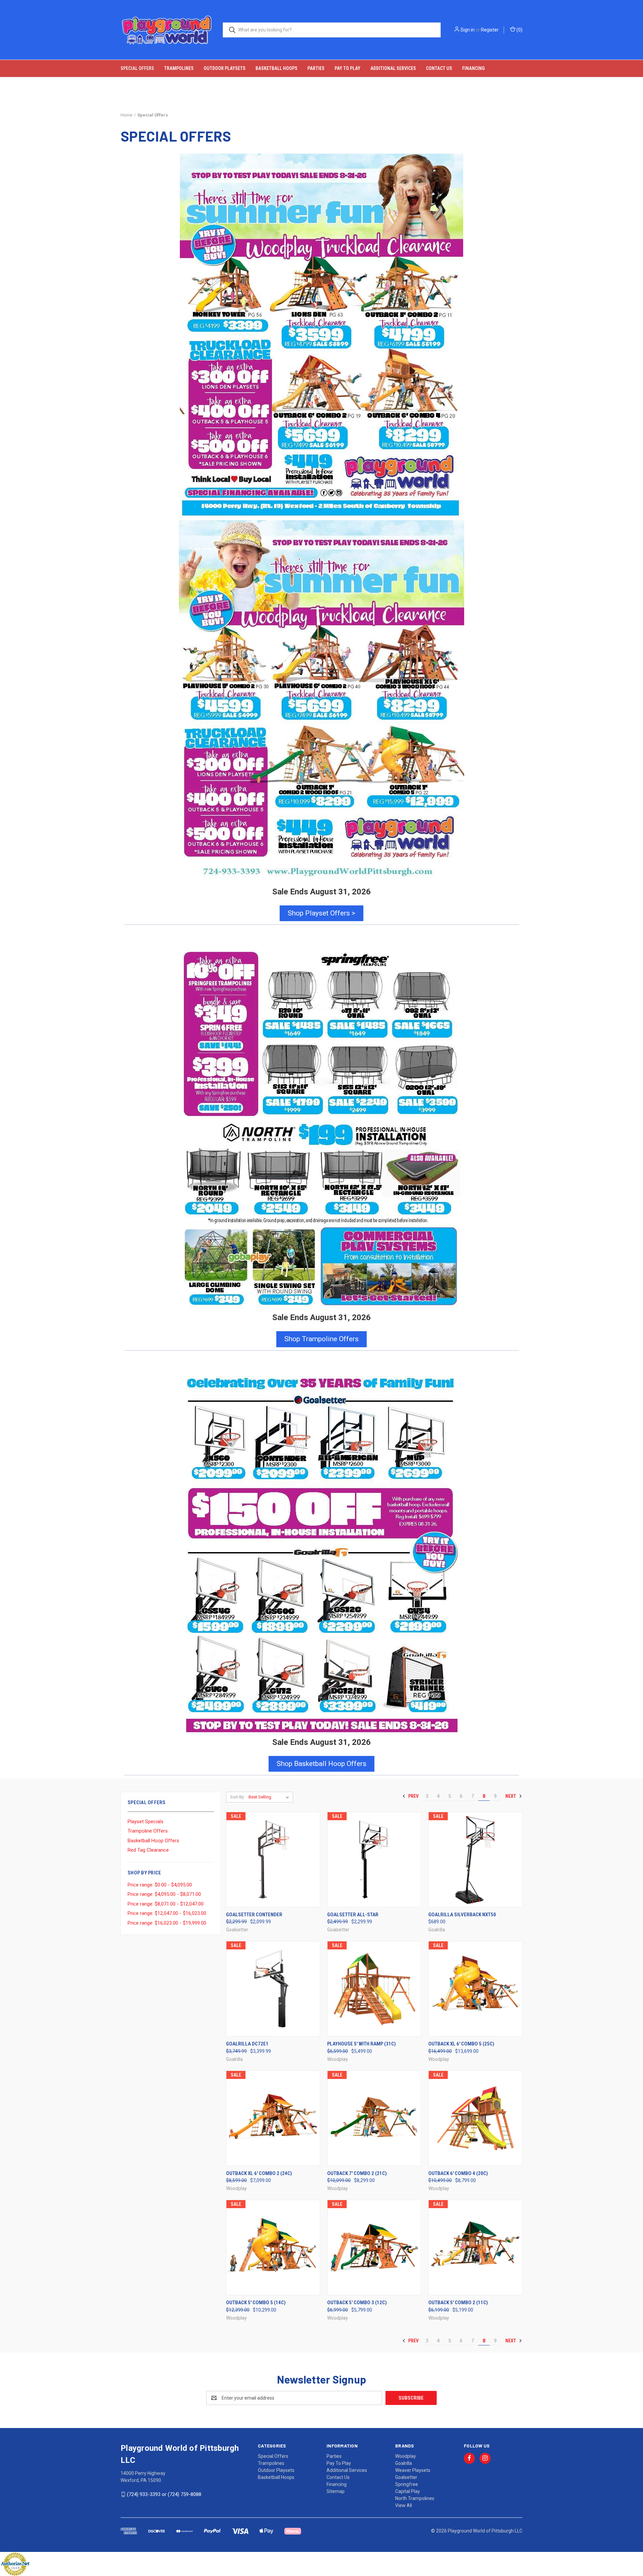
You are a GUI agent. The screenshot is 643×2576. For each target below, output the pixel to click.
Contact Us (439, 68)
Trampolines (179, 68)
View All (404, 2505)
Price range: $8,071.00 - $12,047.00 (166, 1904)
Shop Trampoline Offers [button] (321, 1339)
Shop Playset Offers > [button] (321, 913)
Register (490, 30)
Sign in (468, 30)
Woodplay (406, 2456)
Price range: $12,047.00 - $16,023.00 (167, 1913)
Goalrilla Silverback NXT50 (462, 1915)
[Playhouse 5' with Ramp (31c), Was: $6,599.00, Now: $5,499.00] (374, 1989)
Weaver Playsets (413, 2470)
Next (511, 1796)
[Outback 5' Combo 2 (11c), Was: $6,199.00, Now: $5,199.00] (475, 2247)
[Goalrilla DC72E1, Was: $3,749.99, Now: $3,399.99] (273, 1989)
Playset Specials (146, 1822)
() (519, 30)
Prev (413, 1796)
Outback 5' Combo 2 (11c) (458, 2303)
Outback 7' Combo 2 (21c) (357, 2173)
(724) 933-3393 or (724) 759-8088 (164, 2494)
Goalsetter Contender (254, 1915)
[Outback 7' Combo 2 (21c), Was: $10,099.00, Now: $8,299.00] (374, 2118)
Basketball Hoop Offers (153, 1841)
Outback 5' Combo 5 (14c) (256, 2303)
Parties (316, 68)
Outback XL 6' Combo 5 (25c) (461, 2044)
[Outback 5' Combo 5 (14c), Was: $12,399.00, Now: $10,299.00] (273, 2247)
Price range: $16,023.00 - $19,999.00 (167, 1923)
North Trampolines (415, 2498)
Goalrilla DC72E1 (247, 2044)
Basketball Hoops (276, 68)
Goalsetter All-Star (353, 1915)
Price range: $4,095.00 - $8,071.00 (164, 1894)
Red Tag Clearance (148, 1850)
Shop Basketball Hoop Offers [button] (321, 1764)
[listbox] (270, 1797)
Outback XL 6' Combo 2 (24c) (259, 2173)
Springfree (407, 2484)
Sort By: (237, 1797)
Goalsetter (406, 2477)
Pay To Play (347, 68)
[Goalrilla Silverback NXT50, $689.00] (475, 1860)
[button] (322, 1128)
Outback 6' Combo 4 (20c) (458, 2173)
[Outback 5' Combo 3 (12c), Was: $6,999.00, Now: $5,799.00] (374, 2247)
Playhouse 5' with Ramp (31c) (362, 2044)
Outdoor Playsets (225, 68)
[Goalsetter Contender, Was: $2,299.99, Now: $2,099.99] (273, 1860)
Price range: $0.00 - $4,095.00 (160, 1885)
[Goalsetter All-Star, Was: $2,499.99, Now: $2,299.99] (374, 1860)
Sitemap (336, 2491)
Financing (473, 68)
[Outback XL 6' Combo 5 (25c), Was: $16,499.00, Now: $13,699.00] (475, 1989)
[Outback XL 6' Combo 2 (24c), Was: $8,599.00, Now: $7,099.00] (273, 2118)
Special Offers (137, 68)
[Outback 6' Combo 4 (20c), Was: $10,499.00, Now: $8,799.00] (475, 2118)
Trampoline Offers (148, 1831)
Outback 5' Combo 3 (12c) (357, 2303)
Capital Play (408, 2491)
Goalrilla (404, 2463)
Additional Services (393, 68)
